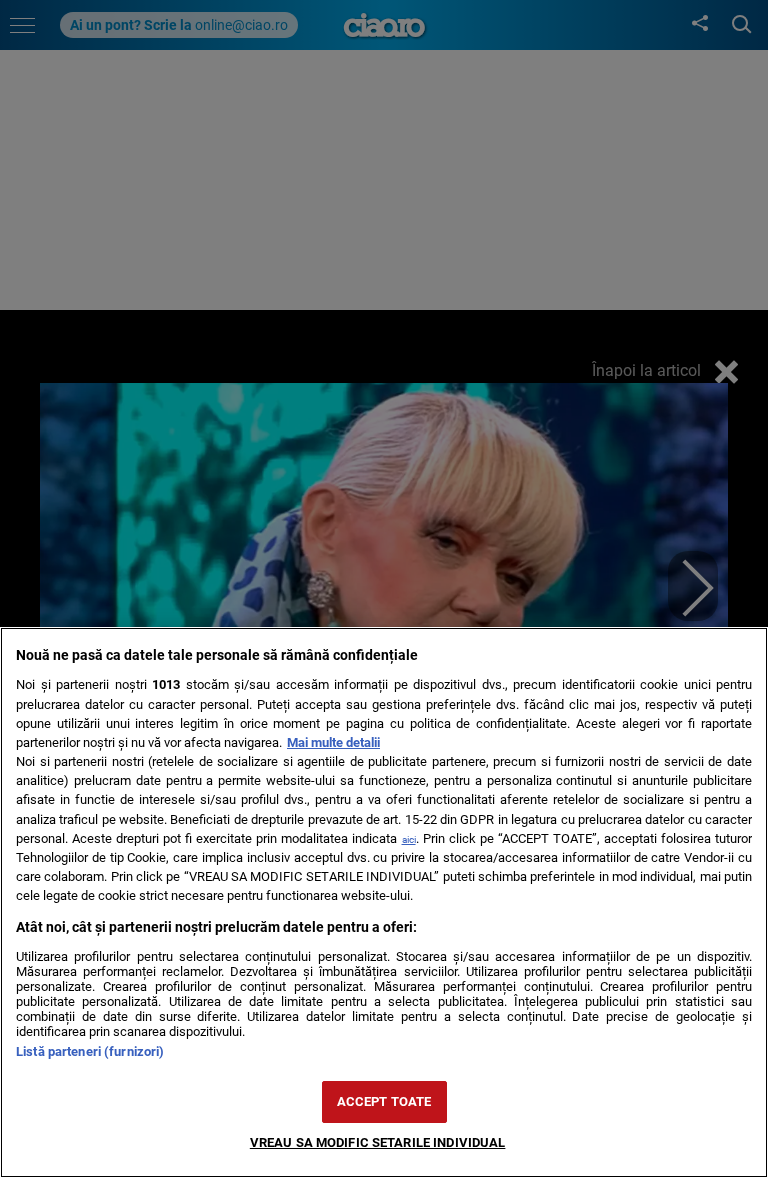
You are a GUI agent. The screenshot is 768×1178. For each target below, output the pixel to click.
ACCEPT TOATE (384, 1101)
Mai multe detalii (333, 742)
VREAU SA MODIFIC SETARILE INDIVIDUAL (378, 1142)
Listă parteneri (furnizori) (90, 1051)
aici (409, 839)
